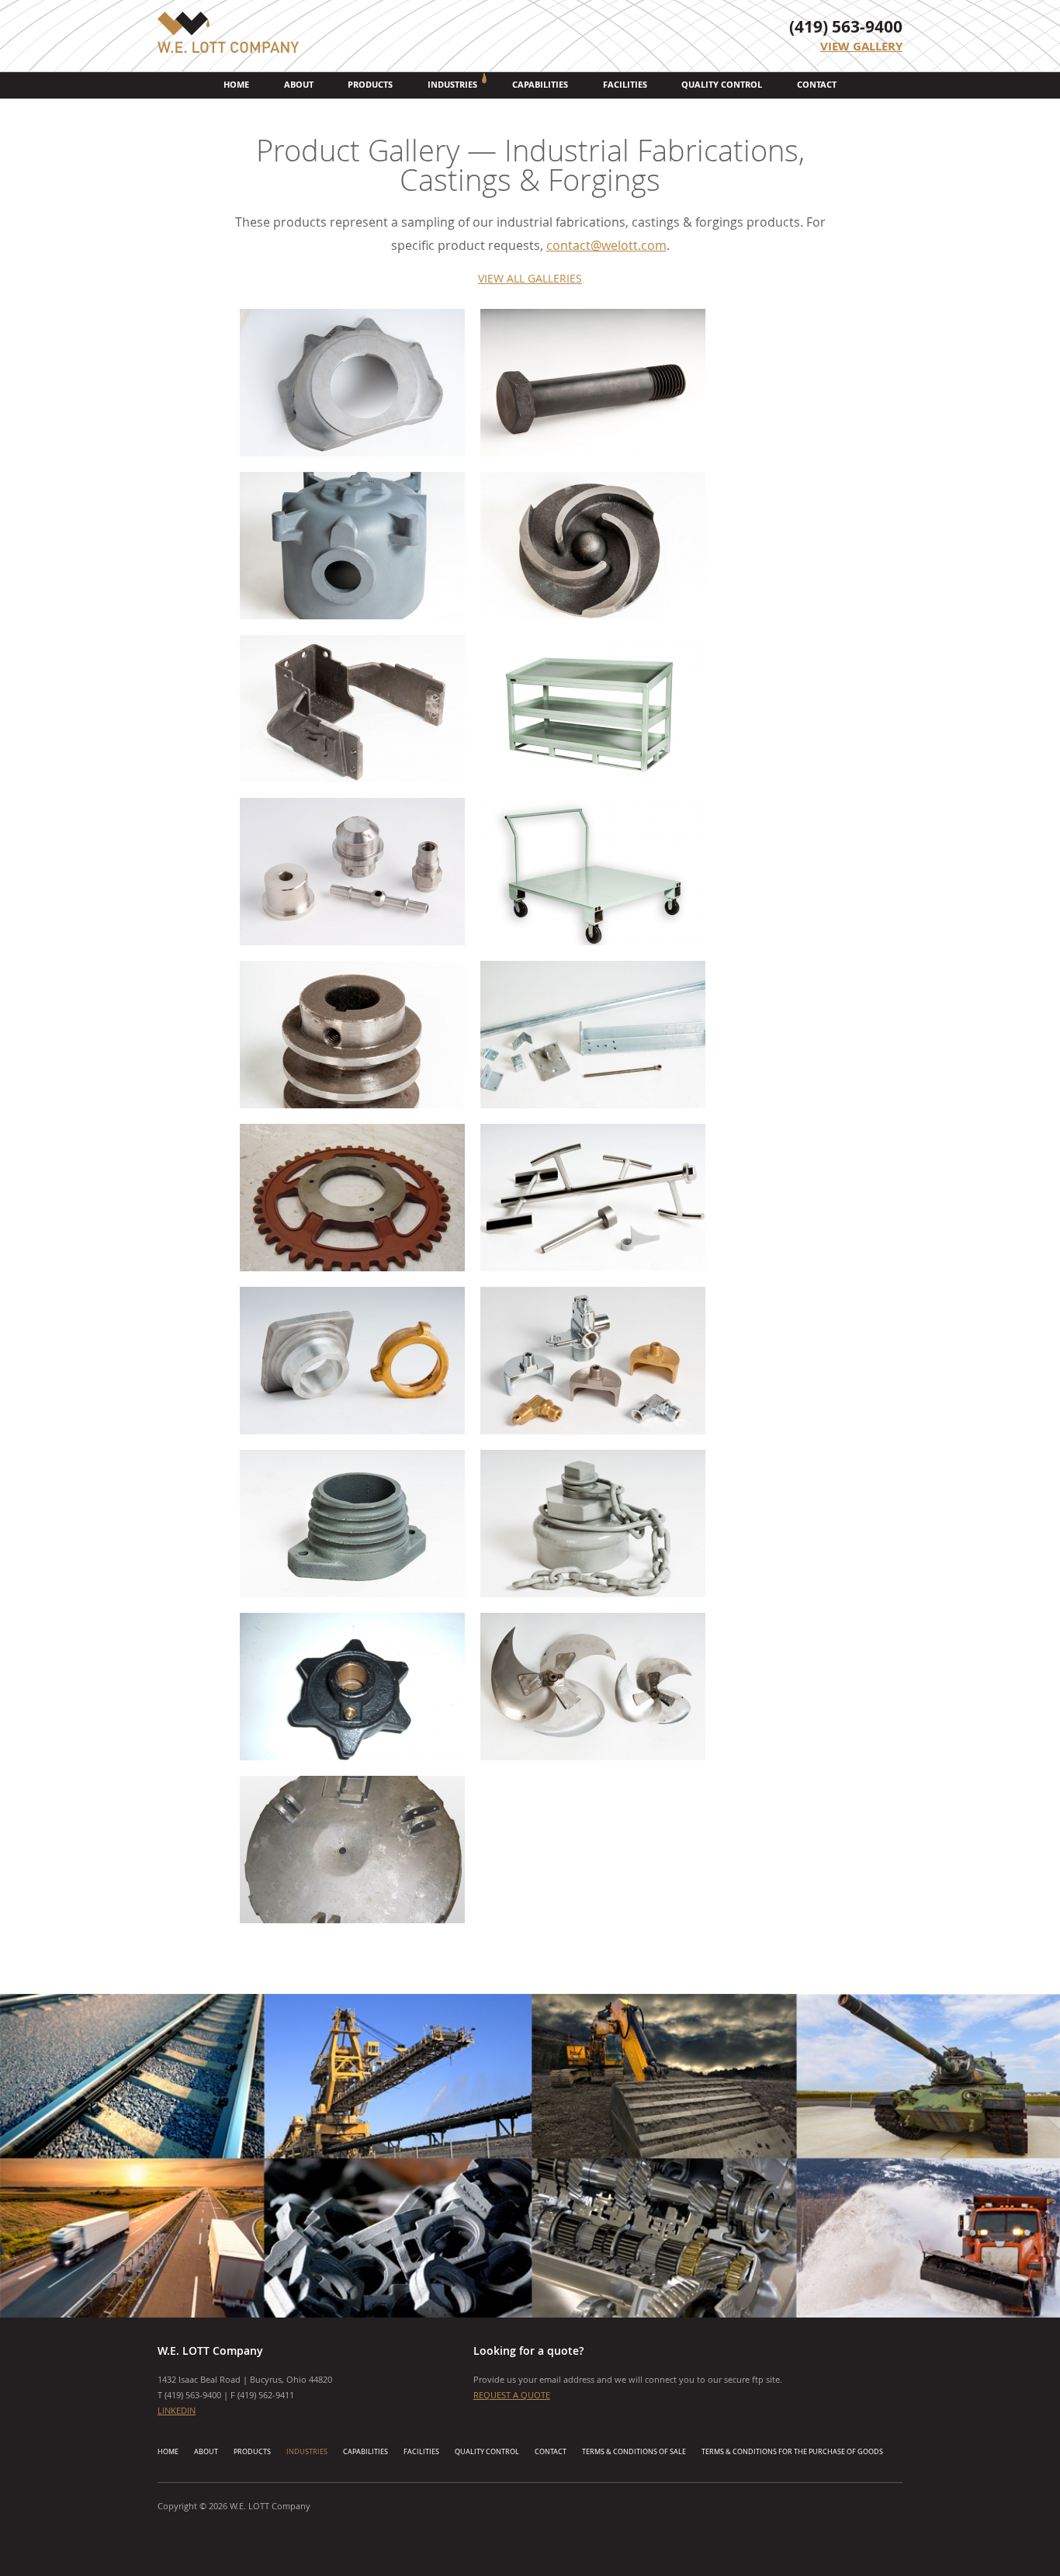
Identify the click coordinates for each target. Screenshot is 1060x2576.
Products (370, 85)
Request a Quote (512, 2395)
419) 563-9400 (194, 2395)
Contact (817, 85)
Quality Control (722, 85)
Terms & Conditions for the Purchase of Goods (792, 2452)
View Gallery (861, 46)
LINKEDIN (177, 2410)
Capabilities (540, 85)
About (299, 85)
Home (236, 85)
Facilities (625, 85)
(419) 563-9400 (846, 27)
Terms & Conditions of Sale (634, 2452)
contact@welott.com (606, 245)
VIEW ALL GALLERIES (530, 278)
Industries (452, 85)
